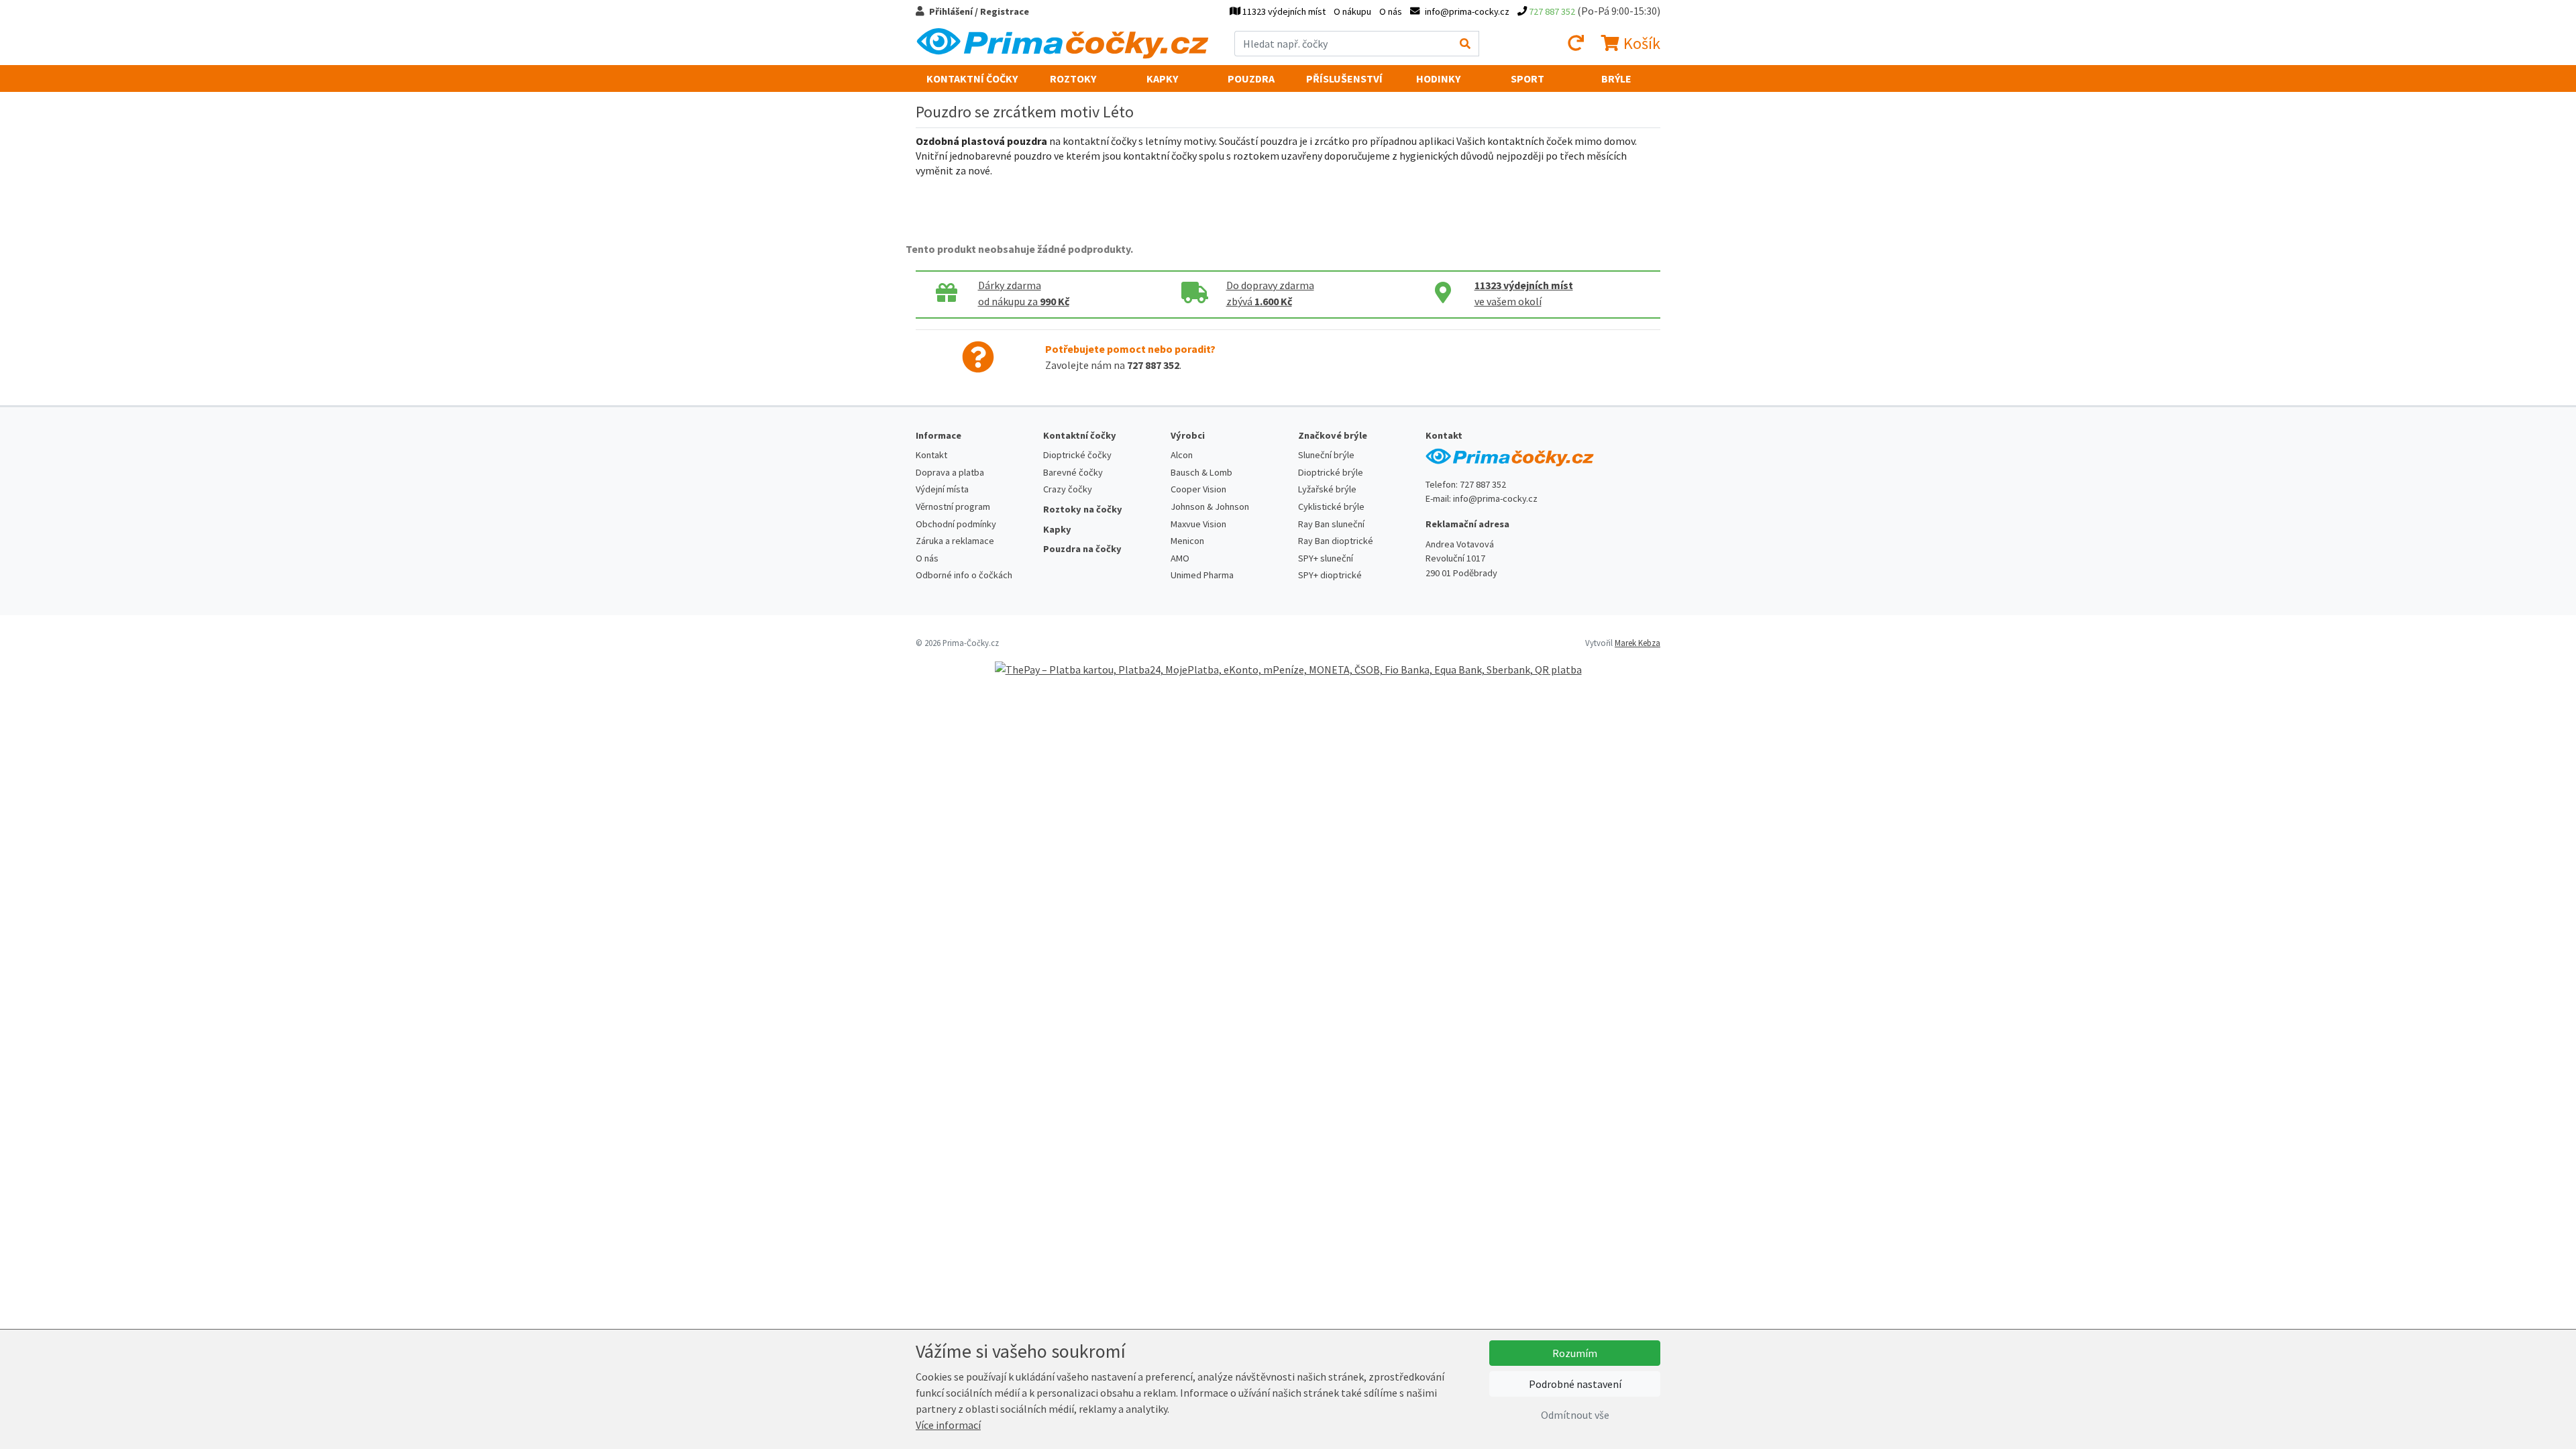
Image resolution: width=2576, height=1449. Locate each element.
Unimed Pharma (1202, 575)
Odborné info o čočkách (964, 575)
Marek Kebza (1638, 643)
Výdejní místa (942, 489)
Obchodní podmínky (956, 524)
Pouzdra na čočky (1082, 549)
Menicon (1187, 541)
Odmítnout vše (1575, 1415)
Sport (1527, 78)
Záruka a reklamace (955, 541)
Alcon (1182, 455)
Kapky (1162, 78)
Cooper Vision (1198, 489)
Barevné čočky (1073, 472)
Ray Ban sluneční (1331, 524)
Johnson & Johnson (1210, 506)
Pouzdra (1251, 78)
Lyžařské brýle (1327, 489)
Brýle (1616, 78)
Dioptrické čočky (1077, 455)
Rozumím (1575, 1353)
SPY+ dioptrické (1330, 575)
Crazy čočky (1068, 489)
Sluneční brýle (1326, 455)
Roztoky (1073, 78)
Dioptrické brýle (1331, 472)
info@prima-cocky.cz (1495, 498)
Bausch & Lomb (1201, 472)
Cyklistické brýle (1331, 506)
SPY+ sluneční (1326, 558)
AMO (1180, 558)
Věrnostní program (953, 506)
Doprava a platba (950, 472)
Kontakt (931, 455)
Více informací (948, 1425)
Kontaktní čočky (972, 78)
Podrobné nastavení (1575, 1384)
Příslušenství (1344, 78)
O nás (1391, 11)
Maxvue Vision (1198, 524)
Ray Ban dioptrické (1336, 541)
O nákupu (1352, 11)
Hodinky (1438, 78)
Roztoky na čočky (1083, 509)
